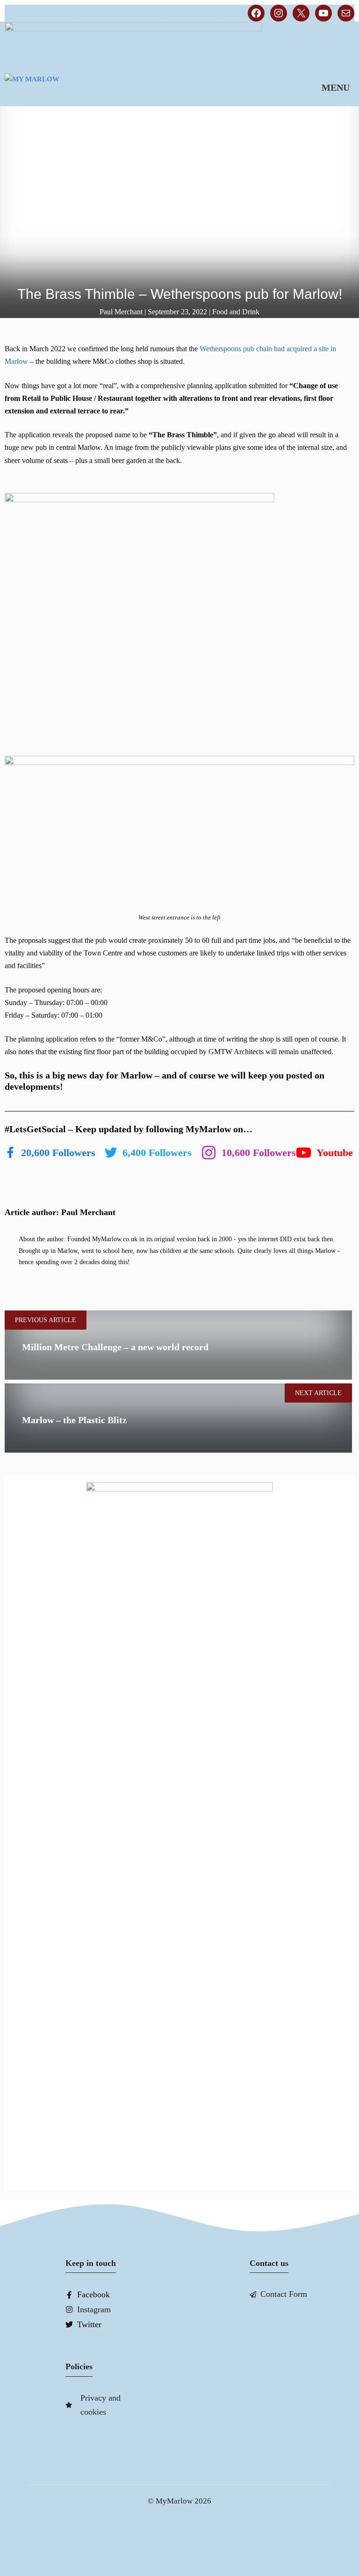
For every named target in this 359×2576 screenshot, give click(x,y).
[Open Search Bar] (279, 87)
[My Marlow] (63, 87)
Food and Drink (236, 312)
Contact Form (284, 2294)
